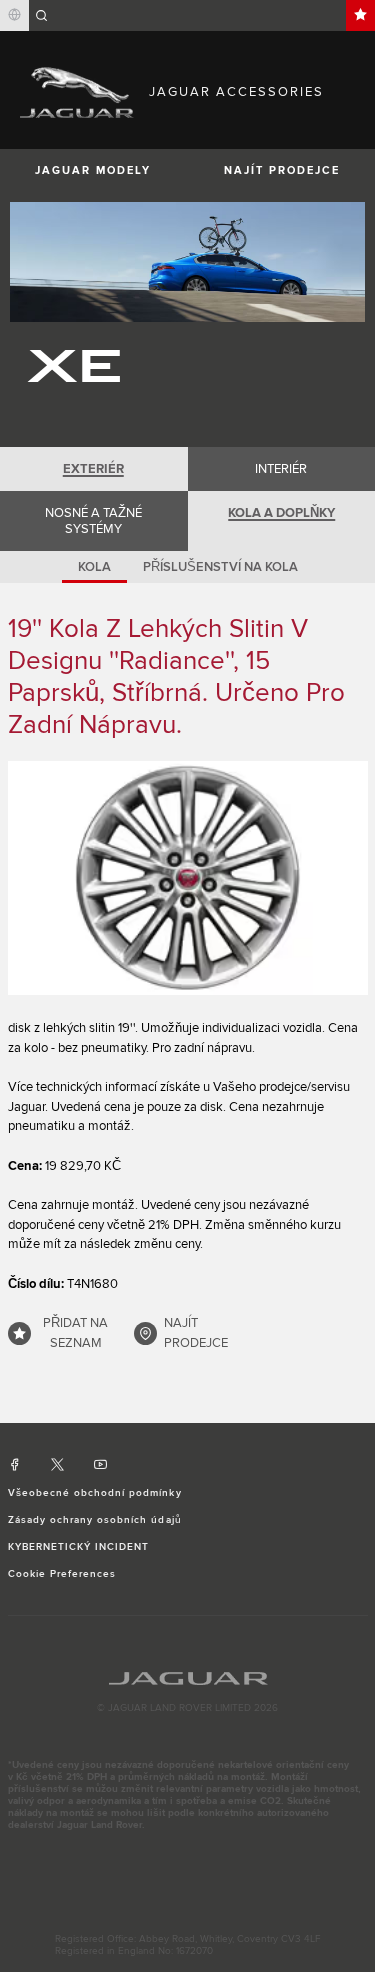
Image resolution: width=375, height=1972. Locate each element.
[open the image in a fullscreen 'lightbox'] (188, 878)
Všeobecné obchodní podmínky (95, 1493)
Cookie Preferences (62, 1574)
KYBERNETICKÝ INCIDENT (79, 1547)
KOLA (94, 567)
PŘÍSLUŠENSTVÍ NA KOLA (220, 567)
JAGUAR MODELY (93, 170)
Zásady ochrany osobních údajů (95, 1520)
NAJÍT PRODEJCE (196, 1333)
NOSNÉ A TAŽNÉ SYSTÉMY (93, 521)
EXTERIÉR (93, 469)
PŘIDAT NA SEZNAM (75, 1333)
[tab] (94, 469)
